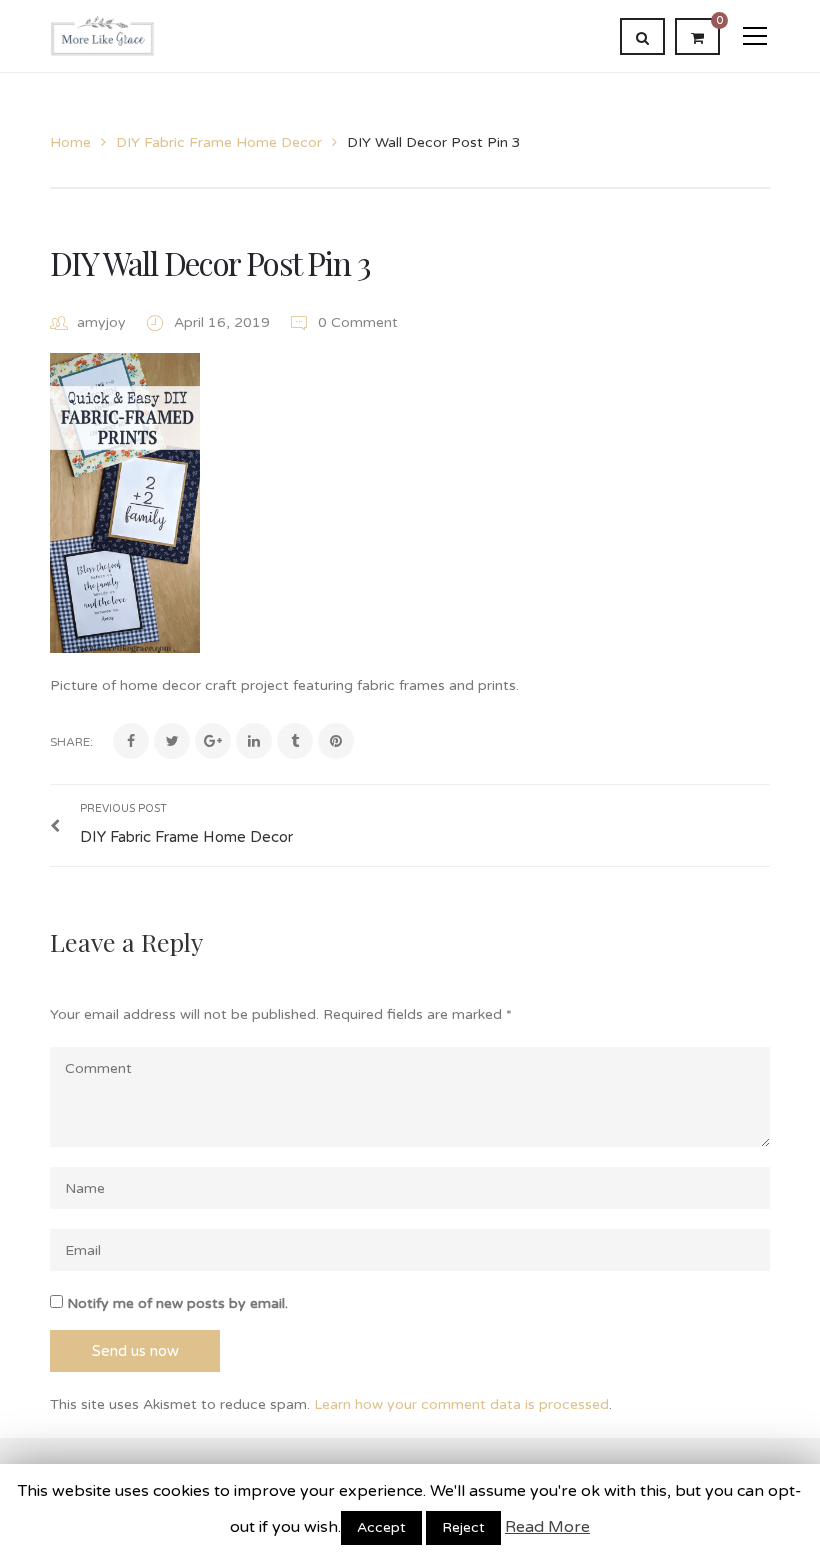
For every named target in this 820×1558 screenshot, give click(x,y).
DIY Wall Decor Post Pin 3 (210, 262)
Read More (547, 1527)
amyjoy (101, 322)
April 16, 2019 (224, 322)
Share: (71, 742)
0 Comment (356, 322)
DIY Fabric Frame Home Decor (219, 142)
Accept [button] (381, 1527)
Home (70, 142)
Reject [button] (463, 1527)
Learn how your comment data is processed (461, 1404)
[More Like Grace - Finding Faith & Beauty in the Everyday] (102, 35)
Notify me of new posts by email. (177, 1303)
